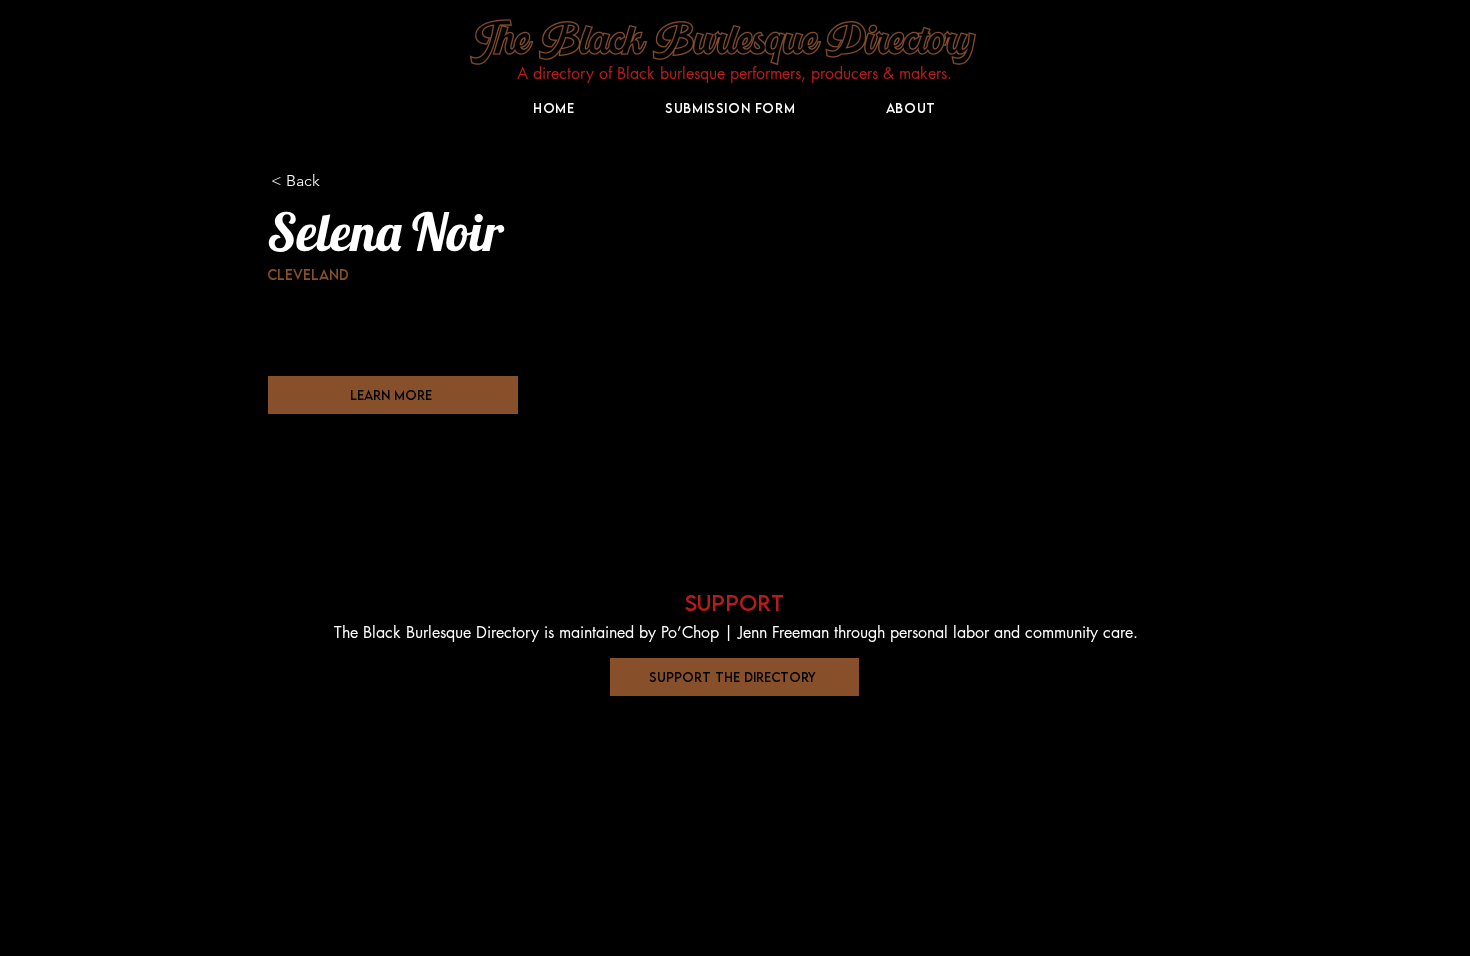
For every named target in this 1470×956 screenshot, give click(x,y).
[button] (734, 677)
